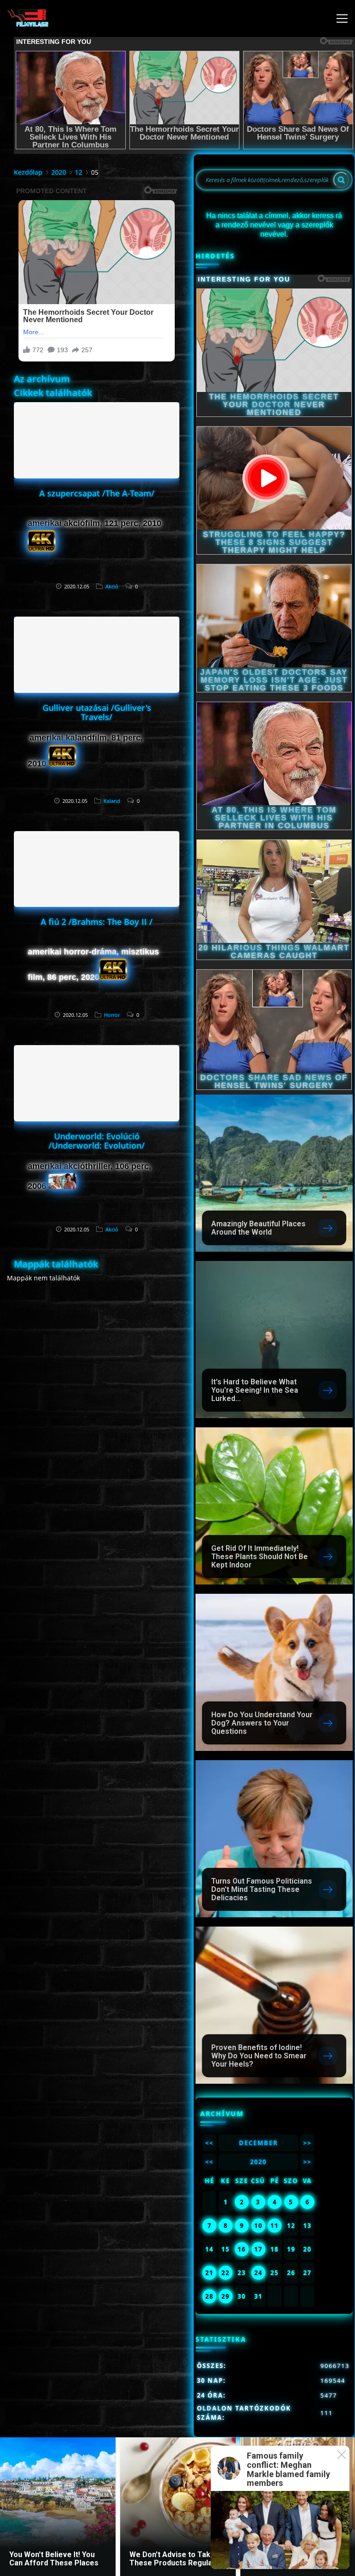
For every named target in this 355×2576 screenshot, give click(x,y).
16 (242, 2249)
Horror (112, 1015)
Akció (112, 586)
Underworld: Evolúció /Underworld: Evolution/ (97, 1141)
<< (209, 2143)
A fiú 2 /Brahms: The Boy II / (97, 922)
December (259, 2143)
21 (209, 2273)
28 (209, 2296)
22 (226, 2273)
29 (226, 2296)
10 (258, 2226)
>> (307, 2143)
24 (258, 2273)
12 (79, 172)
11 (275, 2226)
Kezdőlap (28, 172)
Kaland (112, 801)
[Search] (341, 180)
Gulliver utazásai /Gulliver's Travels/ (97, 712)
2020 (59, 172)
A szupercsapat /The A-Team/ (97, 493)
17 (258, 2249)
